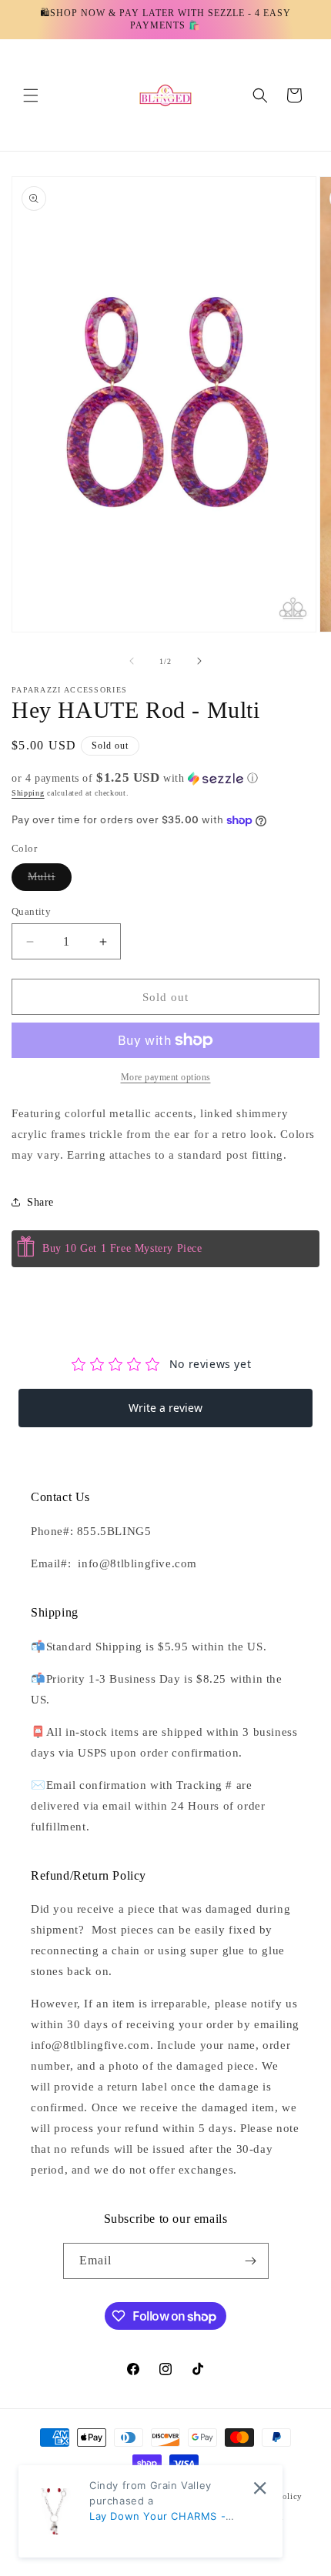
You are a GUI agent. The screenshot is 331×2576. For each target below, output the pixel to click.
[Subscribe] (251, 2261)
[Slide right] (199, 661)
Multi (50, 881)
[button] (31, 95)
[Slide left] (132, 661)
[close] (260, 2488)
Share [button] (40, 1202)
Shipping (28, 793)
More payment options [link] (166, 1077)
